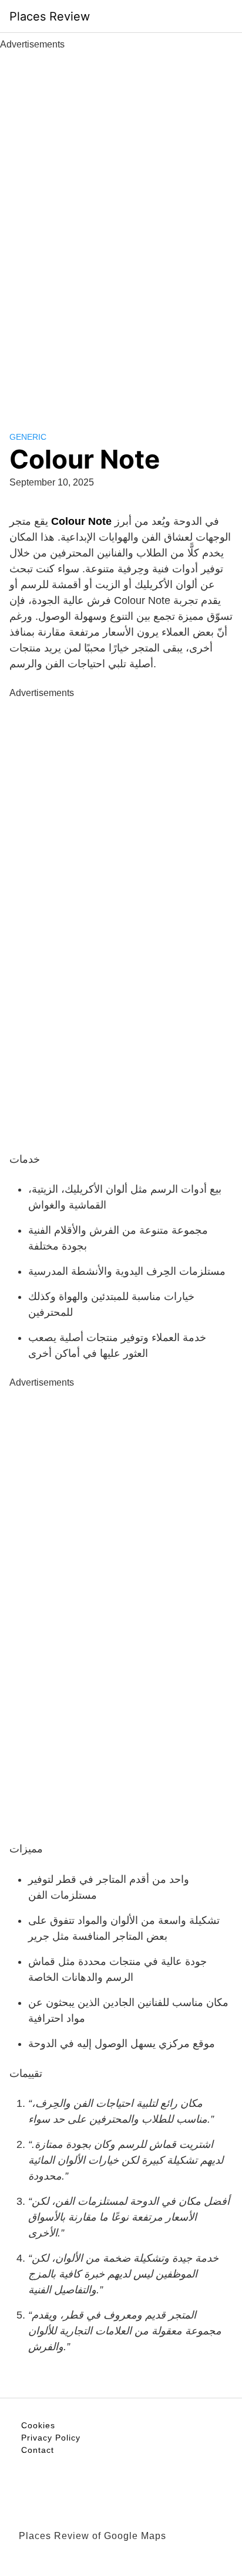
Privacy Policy (51, 2438)
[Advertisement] (121, 228)
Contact (38, 2450)
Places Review (50, 16)
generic (28, 437)
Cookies (38, 2425)
